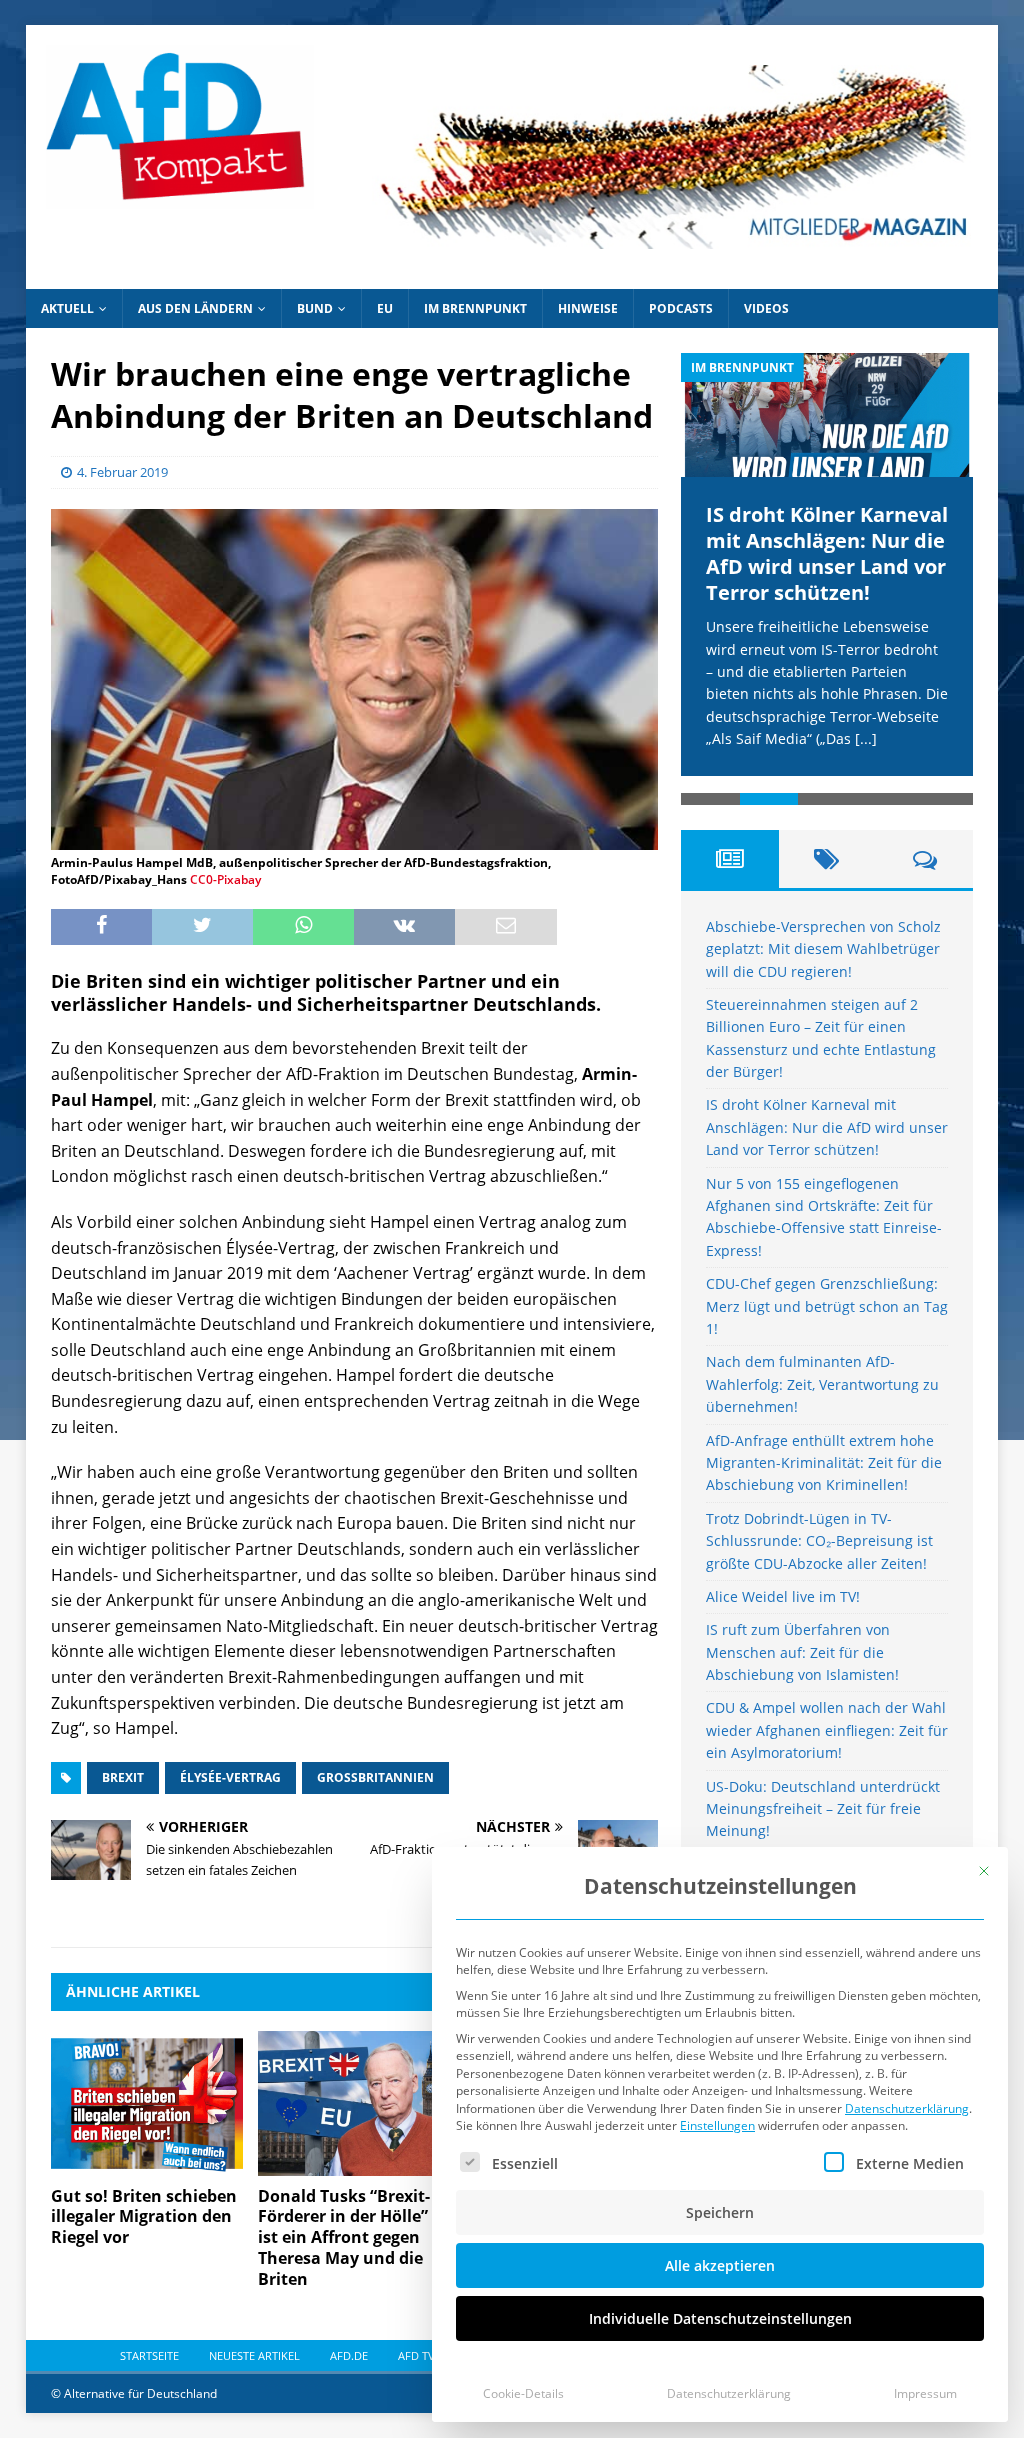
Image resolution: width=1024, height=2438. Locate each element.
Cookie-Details (523, 2393)
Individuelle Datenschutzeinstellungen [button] (720, 2318)
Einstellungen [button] (717, 2125)
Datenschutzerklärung (907, 2108)
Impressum (925, 2393)
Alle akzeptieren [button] (720, 2265)
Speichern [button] (720, 2212)
